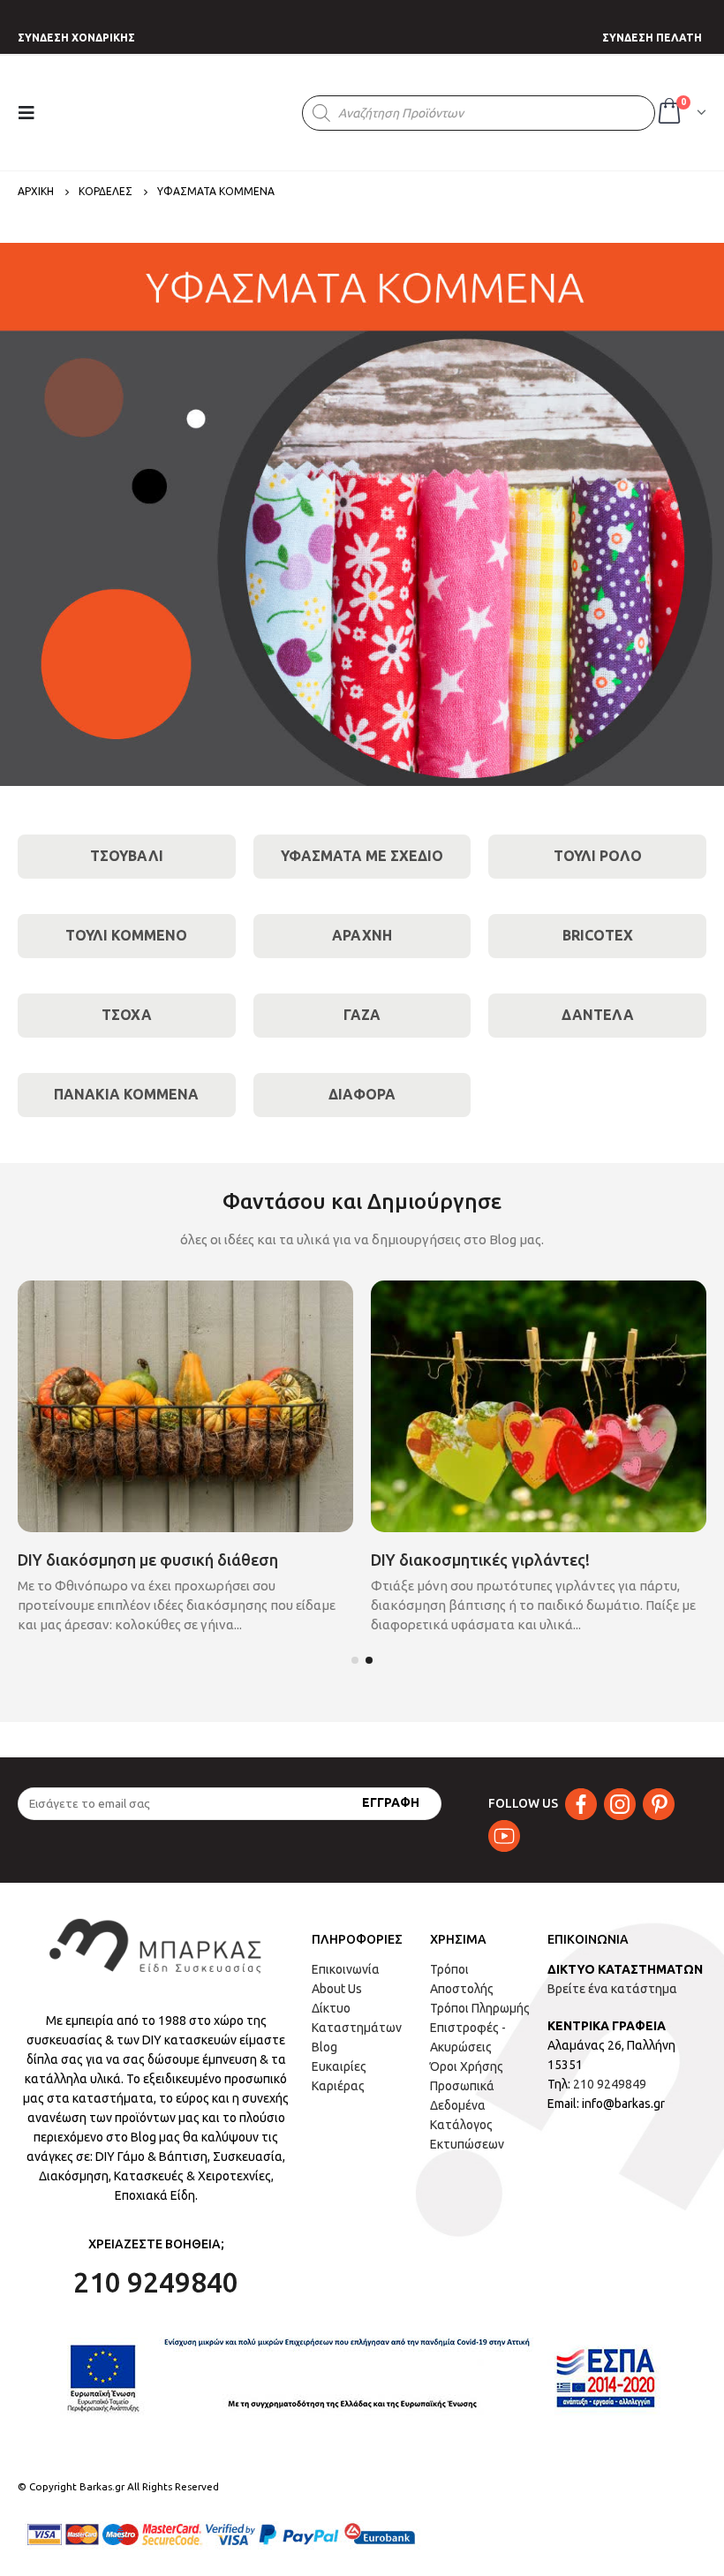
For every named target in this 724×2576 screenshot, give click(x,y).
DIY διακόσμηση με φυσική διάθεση (148, 1560)
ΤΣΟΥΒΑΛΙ (127, 856)
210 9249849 (610, 2084)
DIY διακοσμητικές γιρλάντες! (480, 1560)
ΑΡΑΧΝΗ (362, 935)
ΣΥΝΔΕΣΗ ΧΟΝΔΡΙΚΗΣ (76, 38)
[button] (355, 1660)
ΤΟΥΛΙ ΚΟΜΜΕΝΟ (126, 935)
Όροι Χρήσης (467, 2066)
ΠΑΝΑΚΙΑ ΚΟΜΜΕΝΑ (126, 1094)
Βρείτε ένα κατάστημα (612, 1989)
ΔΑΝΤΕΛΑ (598, 1015)
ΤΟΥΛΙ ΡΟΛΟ (598, 856)
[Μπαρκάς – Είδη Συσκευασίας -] (179, 113)
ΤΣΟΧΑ (127, 1015)
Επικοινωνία (346, 1969)
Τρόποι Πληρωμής (480, 2008)
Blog (324, 2047)
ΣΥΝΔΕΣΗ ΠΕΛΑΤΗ (652, 38)
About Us (337, 1989)
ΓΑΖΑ (362, 1015)
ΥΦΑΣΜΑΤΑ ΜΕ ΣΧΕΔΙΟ (362, 856)
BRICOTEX (598, 935)
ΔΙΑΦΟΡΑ (362, 1094)
